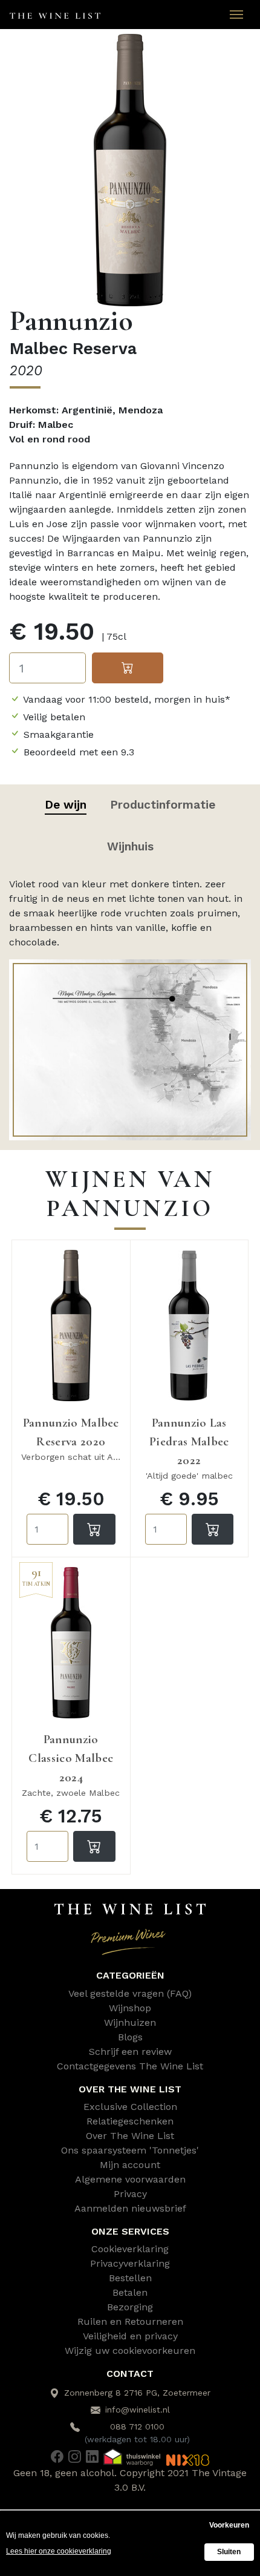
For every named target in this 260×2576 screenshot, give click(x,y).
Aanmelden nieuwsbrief (130, 2208)
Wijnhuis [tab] (130, 846)
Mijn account (130, 2165)
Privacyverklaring (130, 2263)
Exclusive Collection (130, 2107)
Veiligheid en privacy (130, 2336)
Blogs (130, 2037)
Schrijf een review (130, 2052)
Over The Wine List (130, 2136)
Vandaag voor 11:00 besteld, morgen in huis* (127, 699)
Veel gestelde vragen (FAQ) (130, 1993)
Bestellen (130, 2278)
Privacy (130, 2194)
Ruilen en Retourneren (130, 2321)
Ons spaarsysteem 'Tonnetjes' (130, 2150)
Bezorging (130, 2307)
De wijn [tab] (66, 805)
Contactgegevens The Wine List (130, 2066)
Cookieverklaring (130, 2249)
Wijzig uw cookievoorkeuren (130, 2351)
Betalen (130, 2292)
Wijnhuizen (130, 2022)
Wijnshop (130, 2008)
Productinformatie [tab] (163, 805)
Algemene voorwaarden (130, 2179)
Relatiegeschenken (130, 2121)
